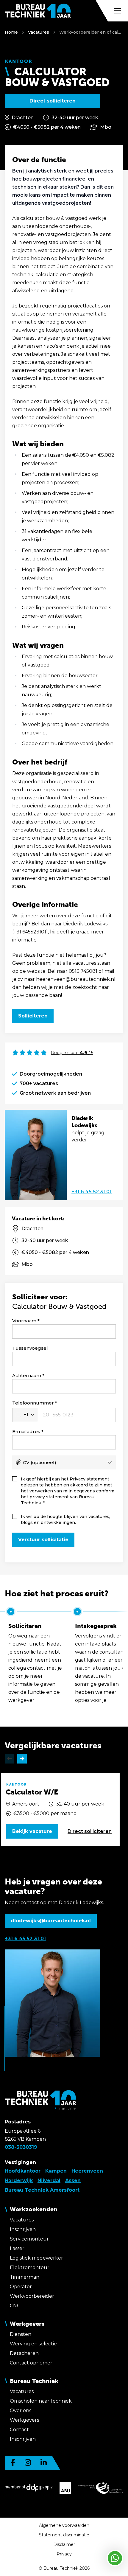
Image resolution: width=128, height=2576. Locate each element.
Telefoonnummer (33, 1403)
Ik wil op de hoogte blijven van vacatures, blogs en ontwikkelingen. (65, 1520)
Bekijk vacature (32, 1831)
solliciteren (90, 1831)
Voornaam (24, 1321)
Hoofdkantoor (23, 2171)
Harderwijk (19, 2180)
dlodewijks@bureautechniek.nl (51, 1921)
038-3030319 (21, 2147)
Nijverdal (49, 2180)
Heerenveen (87, 2171)
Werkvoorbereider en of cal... (90, 32)
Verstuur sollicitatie (43, 1540)
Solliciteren (33, 1016)
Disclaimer (64, 2544)
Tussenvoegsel (30, 1348)
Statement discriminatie (64, 2535)
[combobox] (25, 1415)
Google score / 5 (72, 1053)
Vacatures (39, 32)
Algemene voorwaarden (64, 2525)
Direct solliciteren (53, 101)
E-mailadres (26, 1431)
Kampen (56, 2171)
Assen (73, 2180)
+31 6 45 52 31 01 (92, 1192)
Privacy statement (89, 1479)
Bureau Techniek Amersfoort (42, 2190)
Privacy (64, 2554)
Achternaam (27, 1375)
